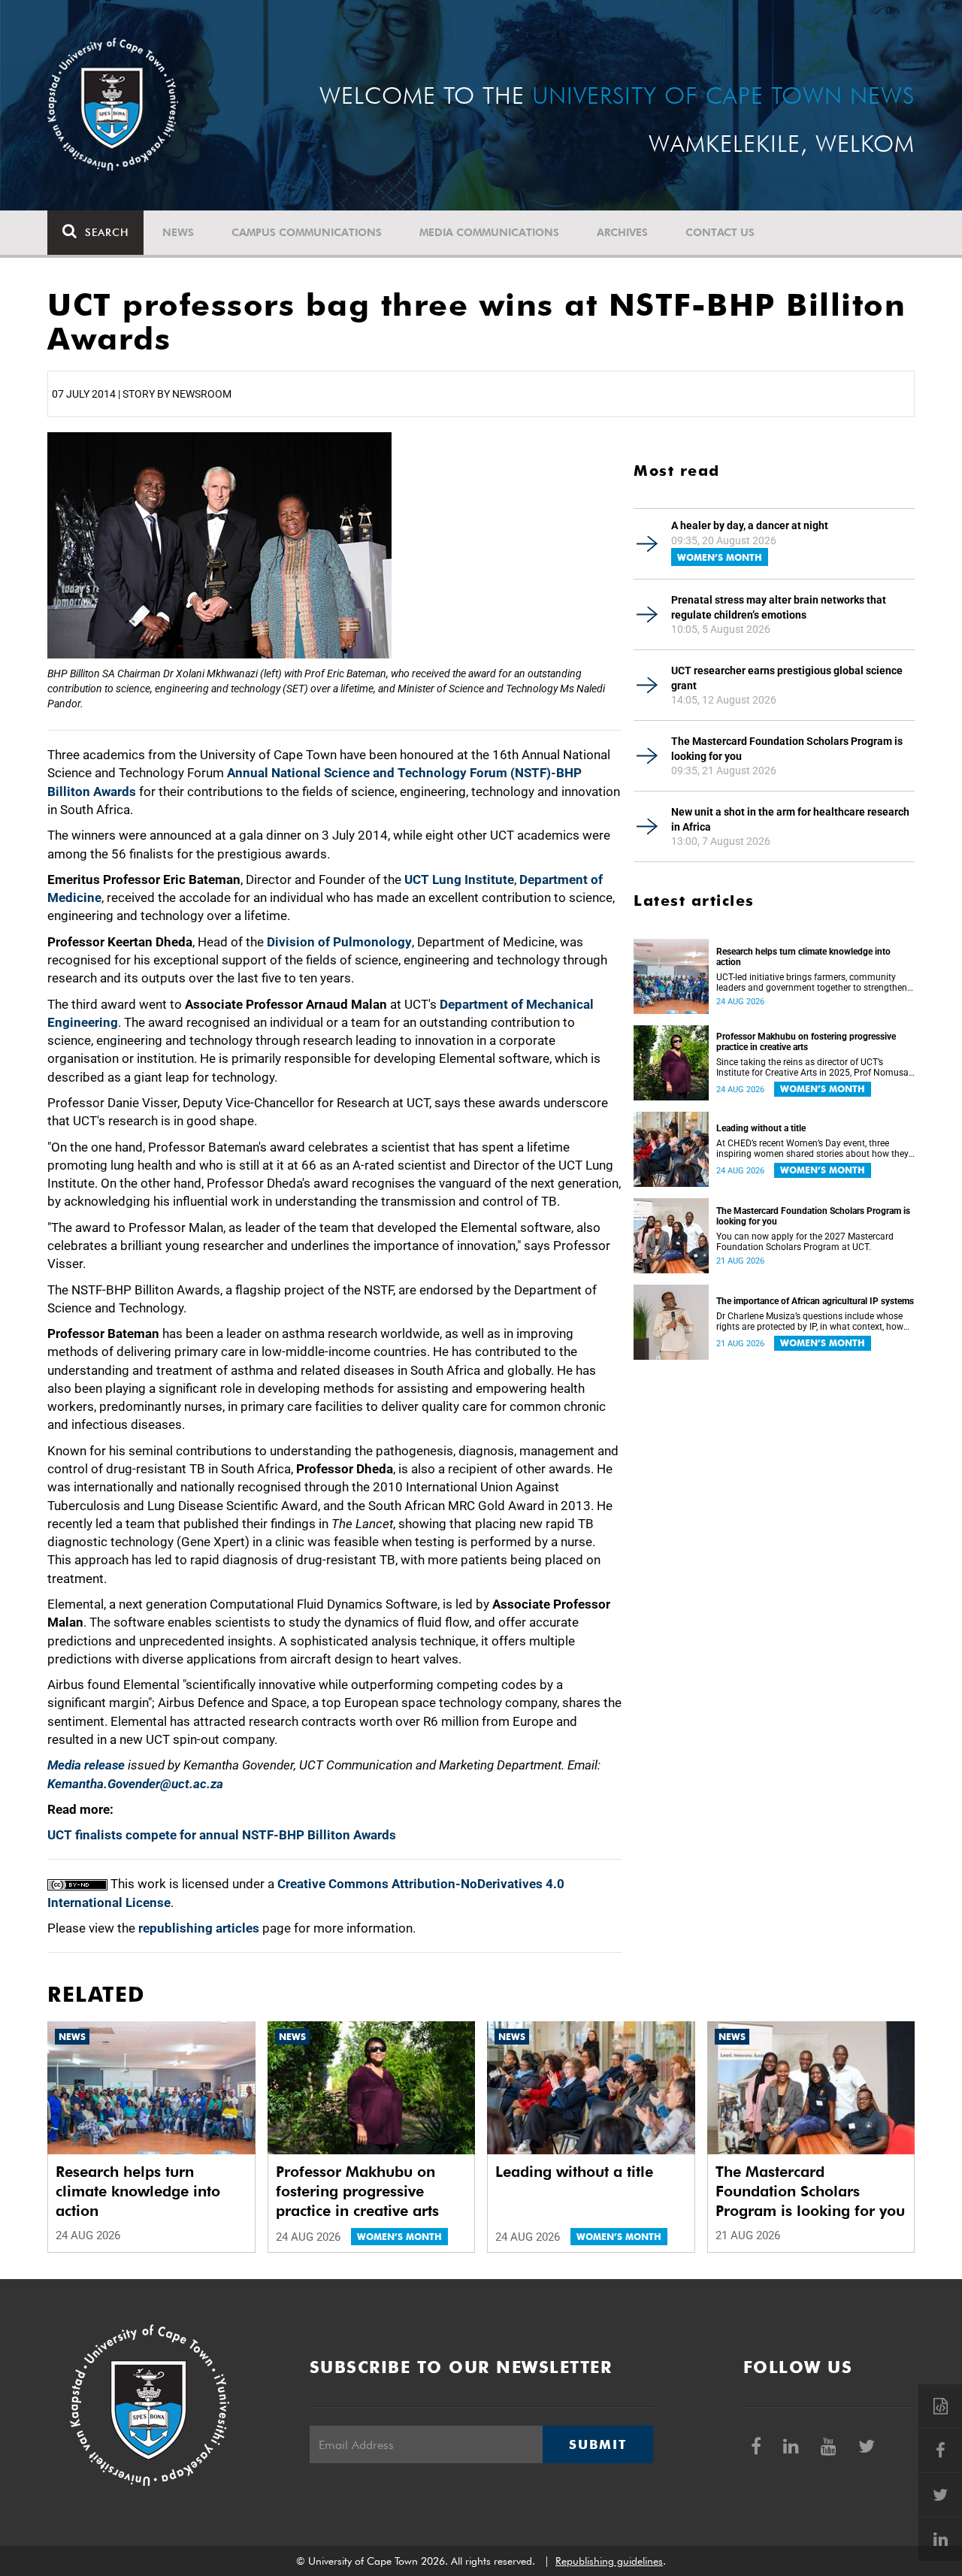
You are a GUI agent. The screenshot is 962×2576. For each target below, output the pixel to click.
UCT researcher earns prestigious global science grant (787, 678)
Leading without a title (761, 1128)
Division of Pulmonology (339, 942)
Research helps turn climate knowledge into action (803, 957)
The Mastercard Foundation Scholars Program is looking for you (787, 749)
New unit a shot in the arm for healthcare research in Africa (790, 819)
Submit (597, 2444)
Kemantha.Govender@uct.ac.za (135, 1784)
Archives (622, 232)
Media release (86, 1765)
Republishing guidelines (609, 2561)
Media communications (489, 232)
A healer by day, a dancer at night (750, 525)
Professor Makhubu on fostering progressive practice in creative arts (806, 1042)
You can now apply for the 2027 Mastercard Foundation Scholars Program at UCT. (805, 1242)
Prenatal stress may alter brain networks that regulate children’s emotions (779, 607)
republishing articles (199, 1928)
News (178, 232)
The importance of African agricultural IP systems (815, 1301)
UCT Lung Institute (459, 879)
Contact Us (720, 232)
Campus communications (307, 232)
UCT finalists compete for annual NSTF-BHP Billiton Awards (222, 1835)
